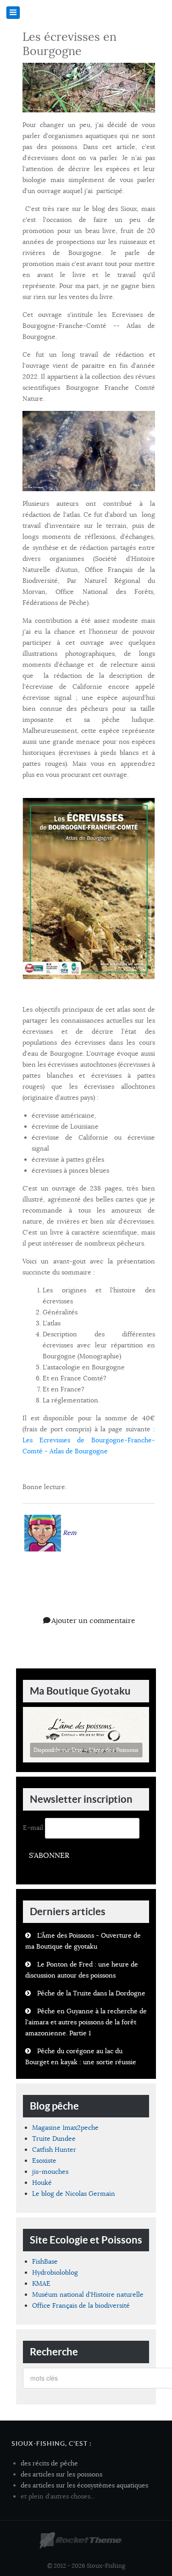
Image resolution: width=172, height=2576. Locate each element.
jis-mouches (50, 2172)
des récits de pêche (49, 2463)
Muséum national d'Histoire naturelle (88, 2294)
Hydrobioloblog (55, 2272)
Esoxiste (44, 2161)
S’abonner (49, 1856)
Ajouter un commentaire (93, 1621)
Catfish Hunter (54, 2149)
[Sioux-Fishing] (80, 2541)
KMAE (41, 2283)
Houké (42, 2183)
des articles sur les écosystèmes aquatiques (84, 2485)
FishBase (45, 2261)
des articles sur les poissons (61, 2474)
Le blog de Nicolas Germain (74, 2194)
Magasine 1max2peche (65, 2127)
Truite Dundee (54, 2138)
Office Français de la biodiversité (81, 2305)
